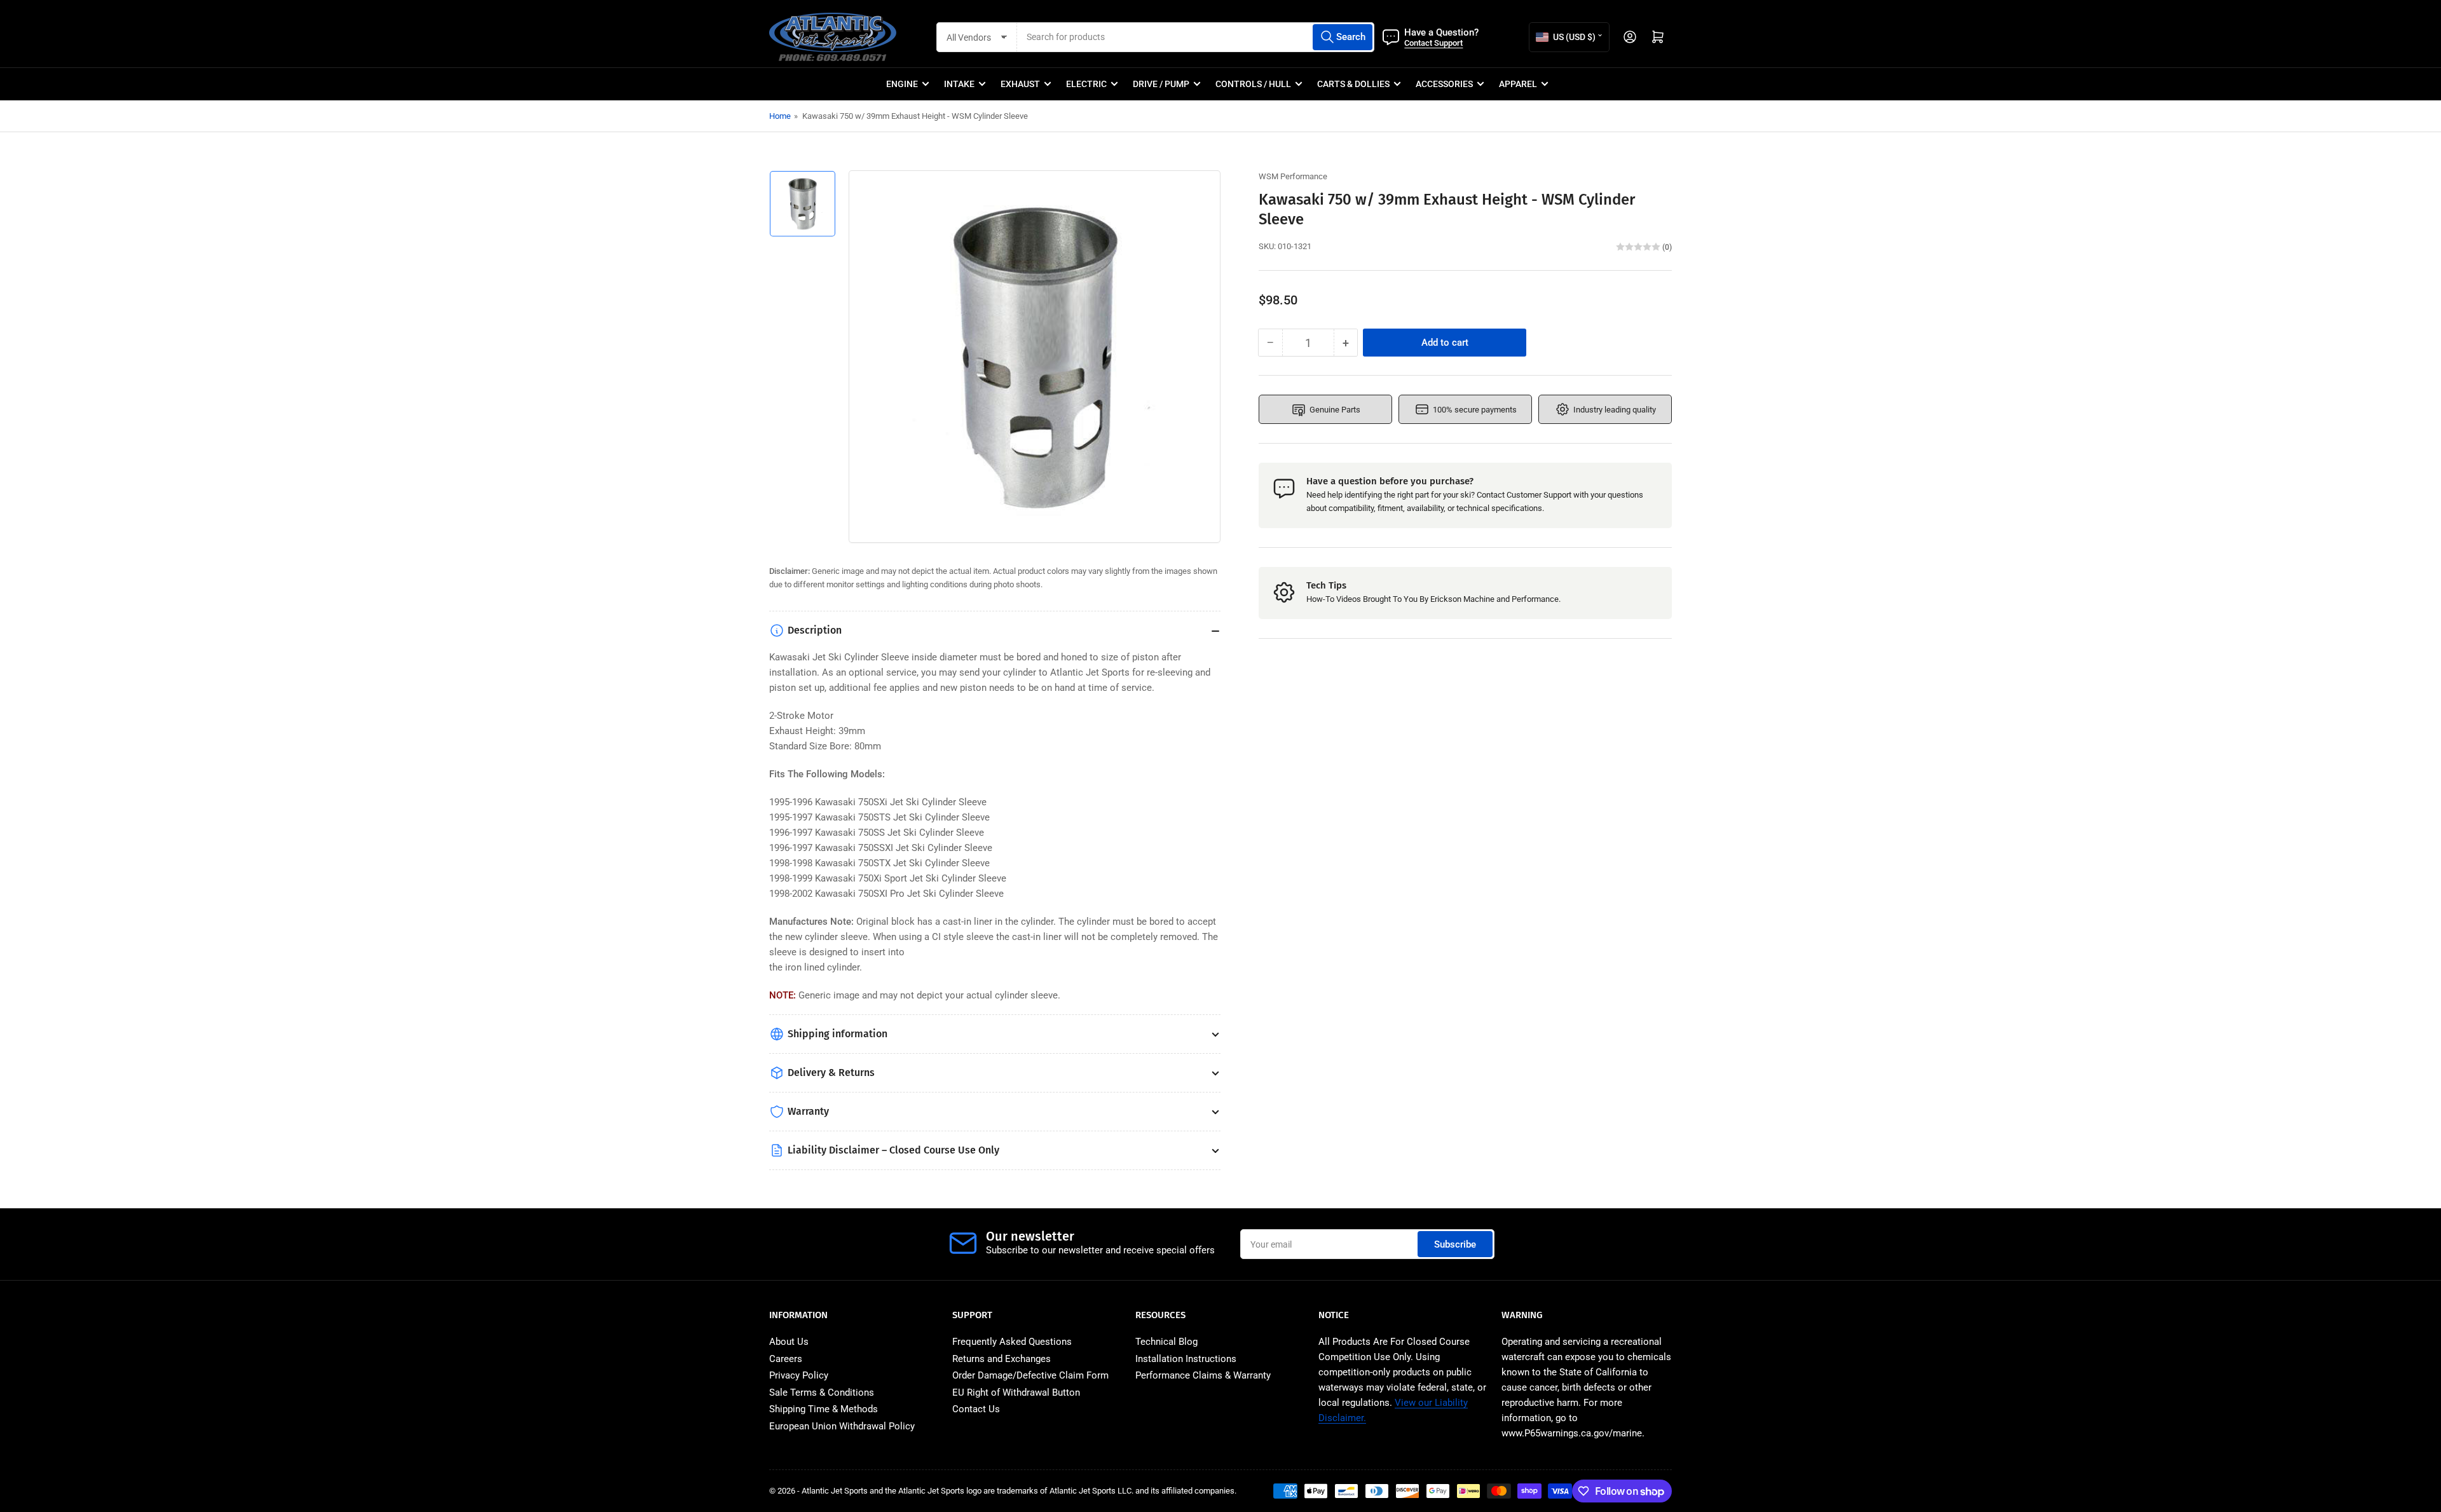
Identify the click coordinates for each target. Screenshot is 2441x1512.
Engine (902, 84)
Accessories (1444, 84)
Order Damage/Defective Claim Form (1030, 1375)
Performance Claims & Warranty (1203, 1375)
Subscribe (1455, 1244)
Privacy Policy (799, 1375)
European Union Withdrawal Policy (842, 1426)
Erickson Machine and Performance (1494, 599)
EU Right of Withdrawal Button (1016, 1393)
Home (780, 116)
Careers (786, 1359)
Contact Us (976, 1409)
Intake (959, 84)
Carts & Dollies (1353, 84)
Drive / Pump (1161, 84)
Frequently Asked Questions (1012, 1342)
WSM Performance (1293, 176)
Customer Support (1539, 495)
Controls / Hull (1253, 84)
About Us (789, 1342)
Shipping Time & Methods (824, 1409)
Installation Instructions (1186, 1359)
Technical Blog (1166, 1342)
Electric (1086, 84)
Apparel (1518, 84)
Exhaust (1020, 84)
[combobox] (1196, 37)
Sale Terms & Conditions (822, 1393)
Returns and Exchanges (1002, 1359)
